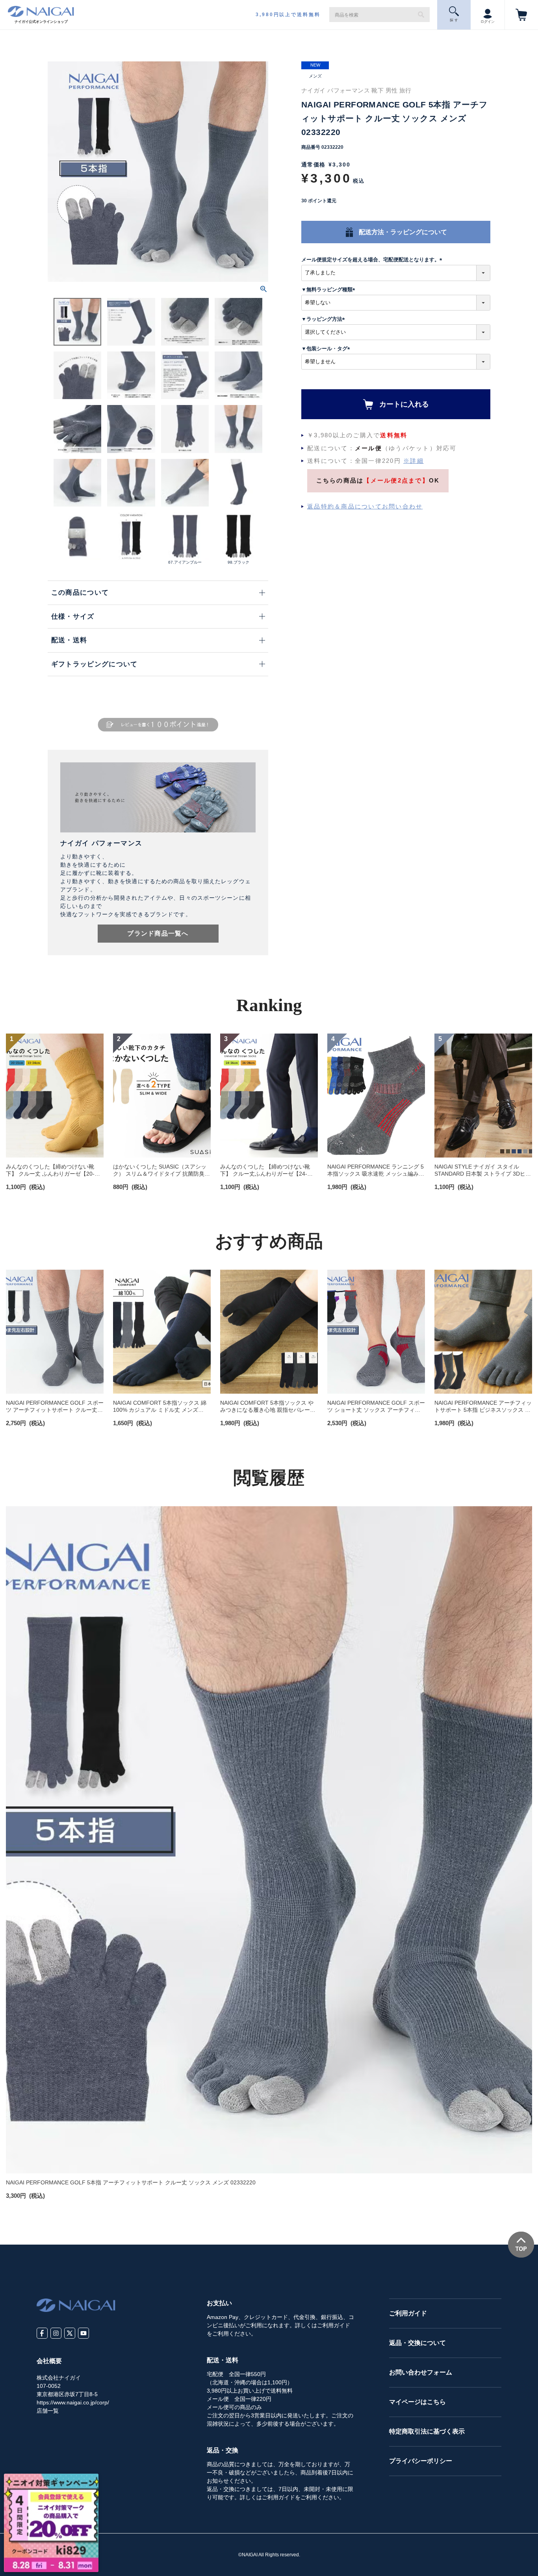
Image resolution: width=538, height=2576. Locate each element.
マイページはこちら (417, 2402)
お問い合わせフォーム (421, 2372)
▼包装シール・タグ (327, 349)
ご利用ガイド (408, 2313)
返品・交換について (417, 2343)
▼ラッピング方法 (324, 319)
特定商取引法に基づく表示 (427, 2431)
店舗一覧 (48, 2411)
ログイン (488, 22)
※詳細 (414, 461)
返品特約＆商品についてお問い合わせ (365, 506)
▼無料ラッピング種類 (329, 289)
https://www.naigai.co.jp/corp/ (73, 2402)
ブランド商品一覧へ (158, 933)
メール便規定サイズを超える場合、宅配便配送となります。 (373, 260)
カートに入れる (404, 404)
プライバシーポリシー (421, 2461)
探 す (454, 20)
